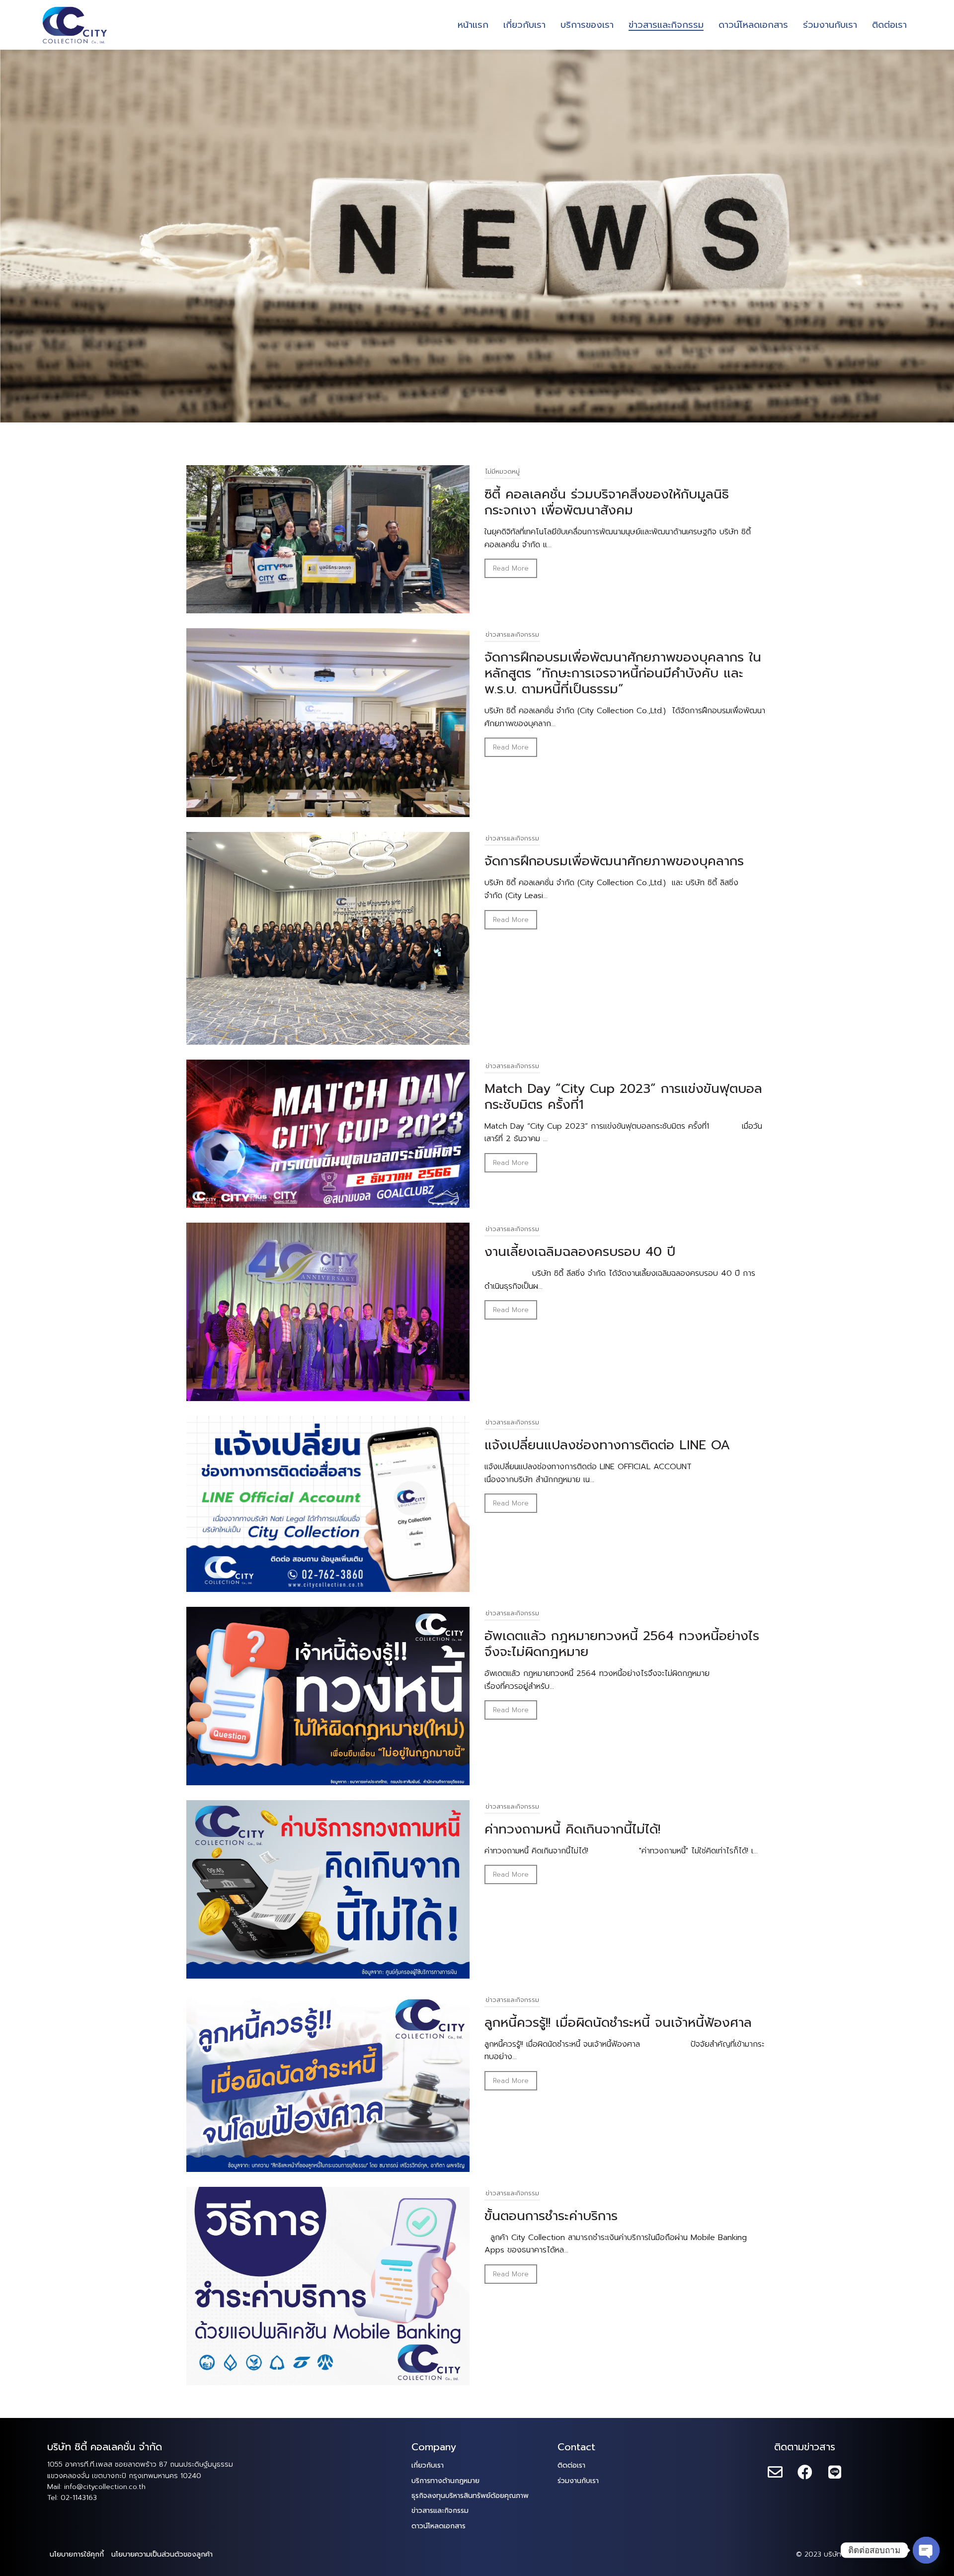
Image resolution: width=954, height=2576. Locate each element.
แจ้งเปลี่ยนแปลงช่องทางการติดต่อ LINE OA (607, 1445)
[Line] (835, 2473)
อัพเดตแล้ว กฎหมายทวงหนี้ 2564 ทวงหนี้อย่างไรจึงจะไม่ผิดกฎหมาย (622, 1644)
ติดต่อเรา (571, 2465)
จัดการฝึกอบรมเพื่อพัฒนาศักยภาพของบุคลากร (614, 861)
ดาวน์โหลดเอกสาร (438, 2526)
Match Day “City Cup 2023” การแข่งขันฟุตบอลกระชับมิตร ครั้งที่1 (623, 1097)
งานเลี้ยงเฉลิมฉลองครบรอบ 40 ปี (580, 1252)
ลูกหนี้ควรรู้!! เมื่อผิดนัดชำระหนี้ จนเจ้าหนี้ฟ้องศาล (618, 2023)
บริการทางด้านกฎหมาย (445, 2481)
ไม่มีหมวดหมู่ (503, 471)
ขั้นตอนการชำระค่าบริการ (551, 2216)
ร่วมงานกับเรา (578, 2481)
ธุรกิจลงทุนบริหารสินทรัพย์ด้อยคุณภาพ (470, 2496)
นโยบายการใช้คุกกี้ (77, 2554)
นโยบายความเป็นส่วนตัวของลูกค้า (162, 2554)
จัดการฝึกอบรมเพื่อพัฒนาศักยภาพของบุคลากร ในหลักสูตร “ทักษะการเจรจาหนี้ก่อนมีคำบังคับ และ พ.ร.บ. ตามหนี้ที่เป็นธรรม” (623, 673)
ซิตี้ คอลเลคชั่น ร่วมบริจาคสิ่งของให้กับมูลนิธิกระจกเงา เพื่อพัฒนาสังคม (607, 502)
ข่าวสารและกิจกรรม (512, 634)
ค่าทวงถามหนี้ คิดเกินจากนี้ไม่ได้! (572, 1829)
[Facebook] (805, 2473)
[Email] (775, 2473)
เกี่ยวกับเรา (428, 2465)
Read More (511, 568)
